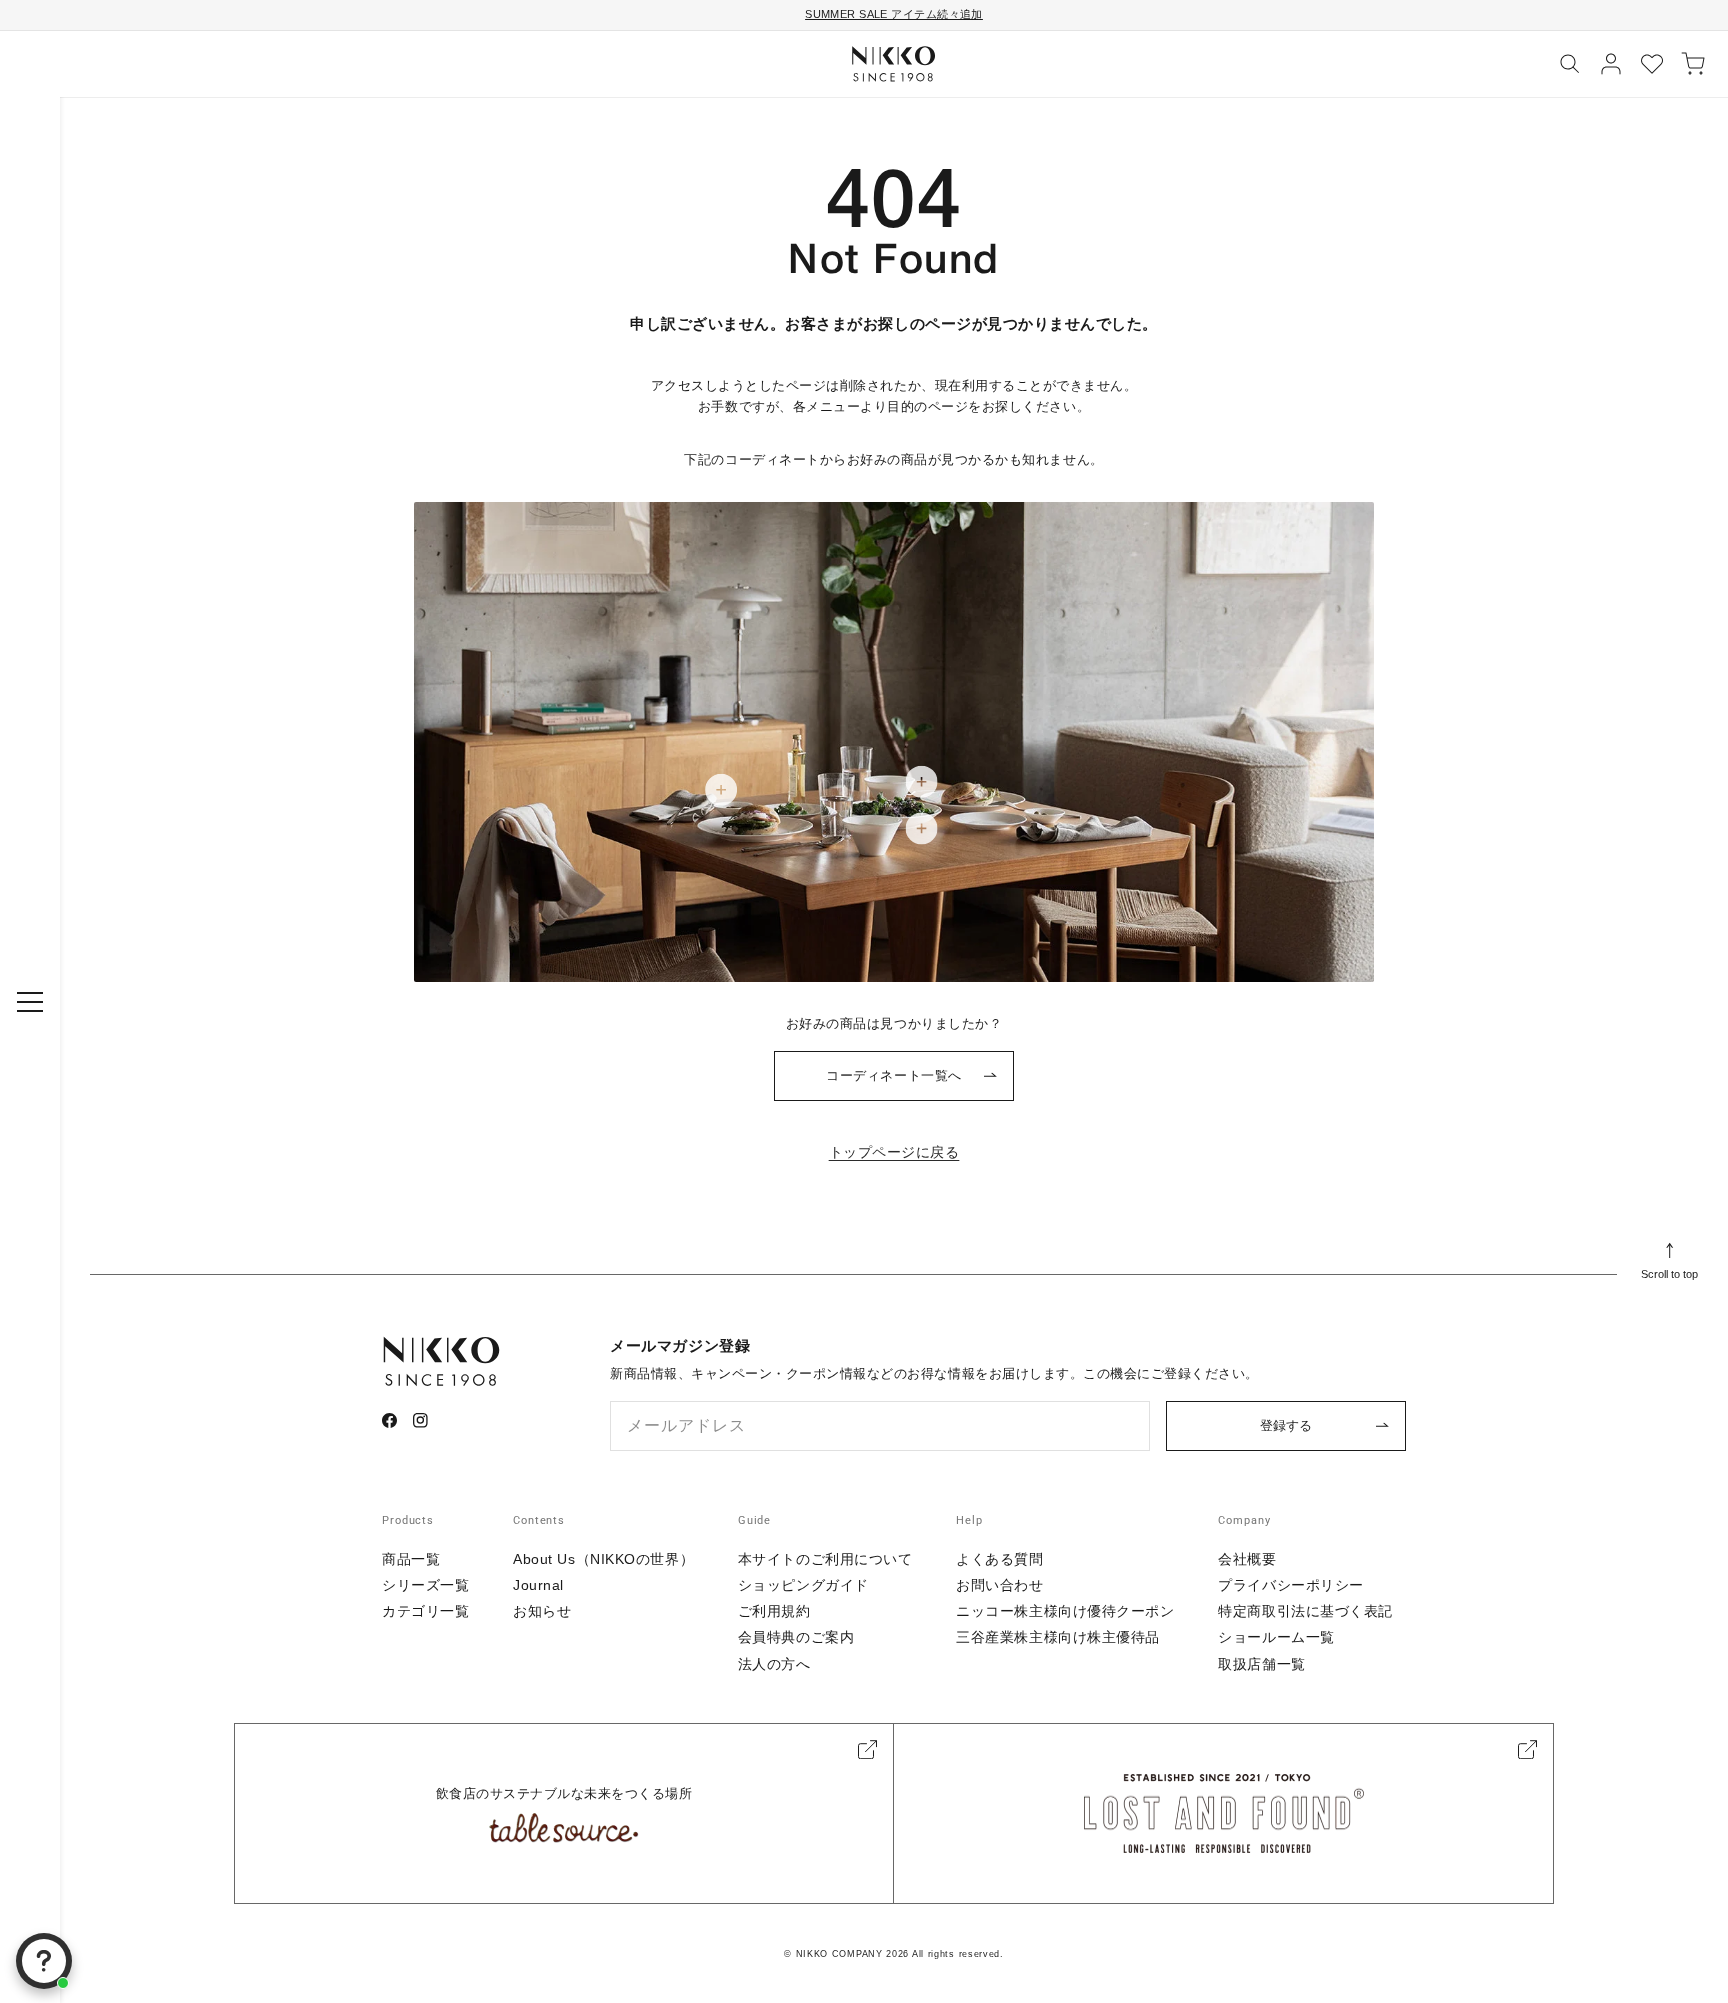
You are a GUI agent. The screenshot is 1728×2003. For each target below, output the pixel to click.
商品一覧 (411, 1559)
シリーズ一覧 (425, 1585)
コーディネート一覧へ (893, 1075)
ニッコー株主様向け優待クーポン (1065, 1611)
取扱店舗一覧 (1261, 1664)
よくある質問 (999, 1559)
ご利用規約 (774, 1611)
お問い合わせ (999, 1585)
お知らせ (542, 1611)
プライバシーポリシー (1291, 1585)
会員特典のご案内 (796, 1637)
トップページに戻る (894, 1152)
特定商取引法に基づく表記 (1305, 1611)
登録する (1286, 1425)
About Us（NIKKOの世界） (603, 1559)
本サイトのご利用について (825, 1559)
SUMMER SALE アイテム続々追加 (894, 14)
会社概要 (1247, 1559)
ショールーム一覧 (1276, 1637)
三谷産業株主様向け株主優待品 (1058, 1637)
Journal (538, 1585)
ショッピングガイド (803, 1585)
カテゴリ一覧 (425, 1611)
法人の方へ (774, 1664)
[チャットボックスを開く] (44, 1961)
